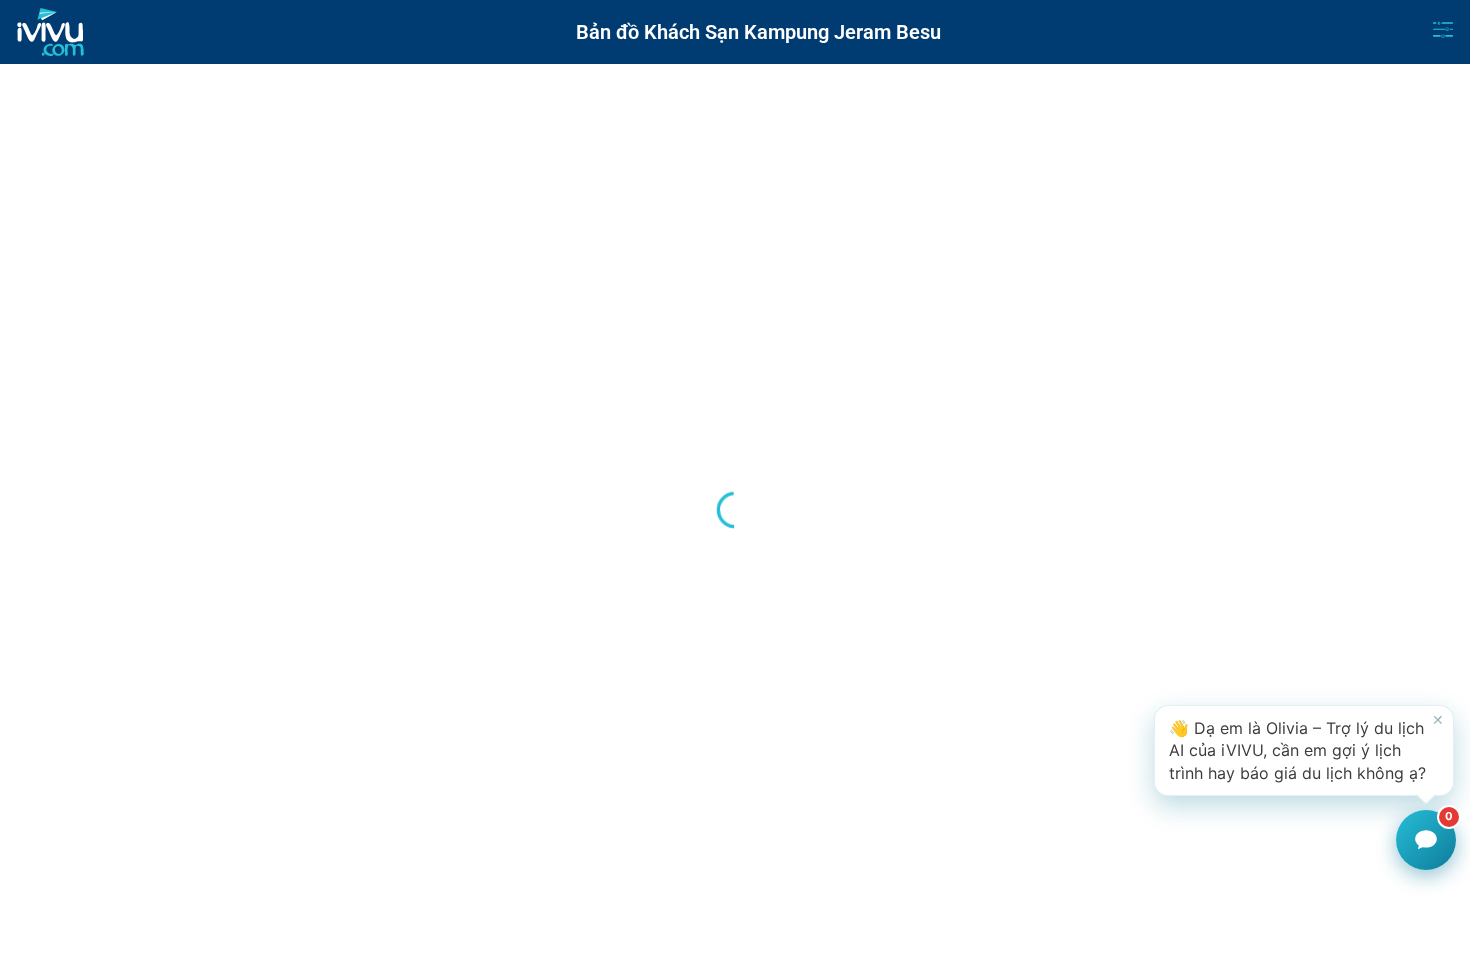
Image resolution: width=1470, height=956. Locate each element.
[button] (1304, 750)
